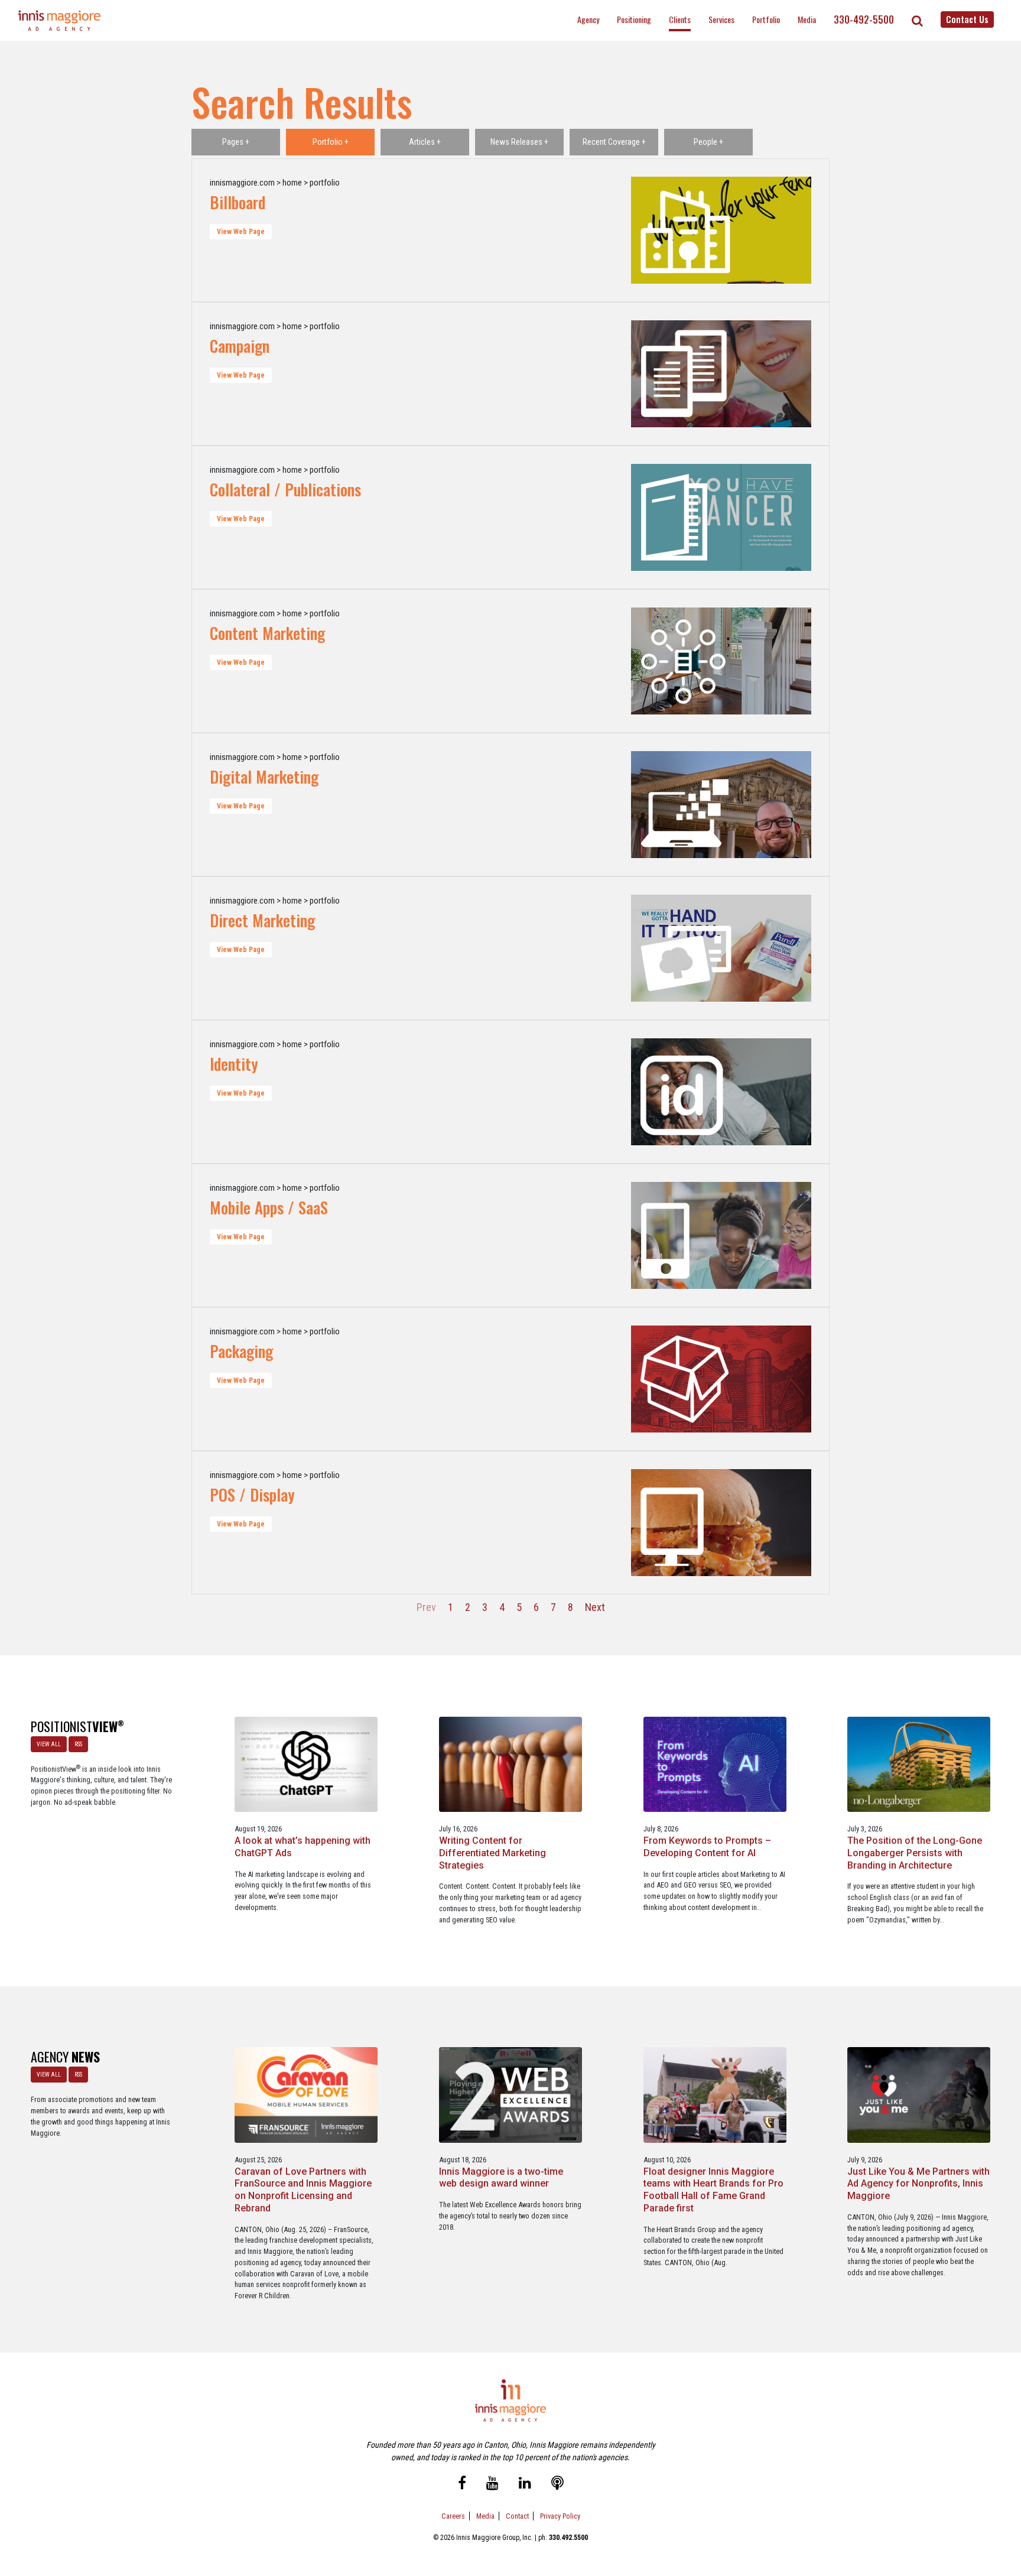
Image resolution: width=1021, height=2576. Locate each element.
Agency (588, 19)
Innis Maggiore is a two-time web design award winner (501, 2178)
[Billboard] (686, 230)
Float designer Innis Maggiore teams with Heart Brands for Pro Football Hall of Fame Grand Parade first (713, 2190)
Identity (234, 1064)
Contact (517, 2516)
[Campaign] (686, 374)
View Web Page (241, 232)
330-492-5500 (864, 20)
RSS (78, 1744)
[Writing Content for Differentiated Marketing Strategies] (510, 1764)
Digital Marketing (264, 777)
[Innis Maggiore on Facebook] (462, 2484)
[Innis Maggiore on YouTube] (492, 2484)
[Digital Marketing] (686, 805)
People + (708, 142)
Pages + (236, 142)
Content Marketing (267, 633)
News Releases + (519, 142)
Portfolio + (331, 142)
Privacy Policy (560, 2516)
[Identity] (686, 1092)
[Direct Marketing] (686, 948)
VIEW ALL (49, 1744)
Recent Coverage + (614, 142)
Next (595, 1607)
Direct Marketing (262, 920)
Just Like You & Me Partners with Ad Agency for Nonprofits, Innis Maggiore (918, 2184)
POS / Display (252, 1495)
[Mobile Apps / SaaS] (686, 1235)
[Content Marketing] (686, 661)
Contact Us (967, 19)
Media (807, 19)
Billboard (238, 202)
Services (721, 19)
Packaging (241, 1351)
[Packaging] (686, 1379)
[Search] (917, 21)
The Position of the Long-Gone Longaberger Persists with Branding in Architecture (915, 1853)
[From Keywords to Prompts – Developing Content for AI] (715, 1764)
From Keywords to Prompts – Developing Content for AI (707, 1847)
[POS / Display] (686, 1523)
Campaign (240, 346)
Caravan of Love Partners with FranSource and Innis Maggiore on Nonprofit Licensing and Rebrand (303, 2190)
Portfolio (766, 19)
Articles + (425, 142)
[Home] (60, 20)
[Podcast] (557, 2484)
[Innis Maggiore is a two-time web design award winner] (510, 2094)
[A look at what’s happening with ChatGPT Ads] (306, 1764)
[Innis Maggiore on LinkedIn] (525, 2484)
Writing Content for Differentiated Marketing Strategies (492, 1853)
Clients (680, 19)
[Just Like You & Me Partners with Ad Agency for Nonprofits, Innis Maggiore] (919, 2094)
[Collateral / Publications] (686, 517)
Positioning (634, 19)
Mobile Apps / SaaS (269, 1207)
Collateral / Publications (285, 489)
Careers (453, 2516)
